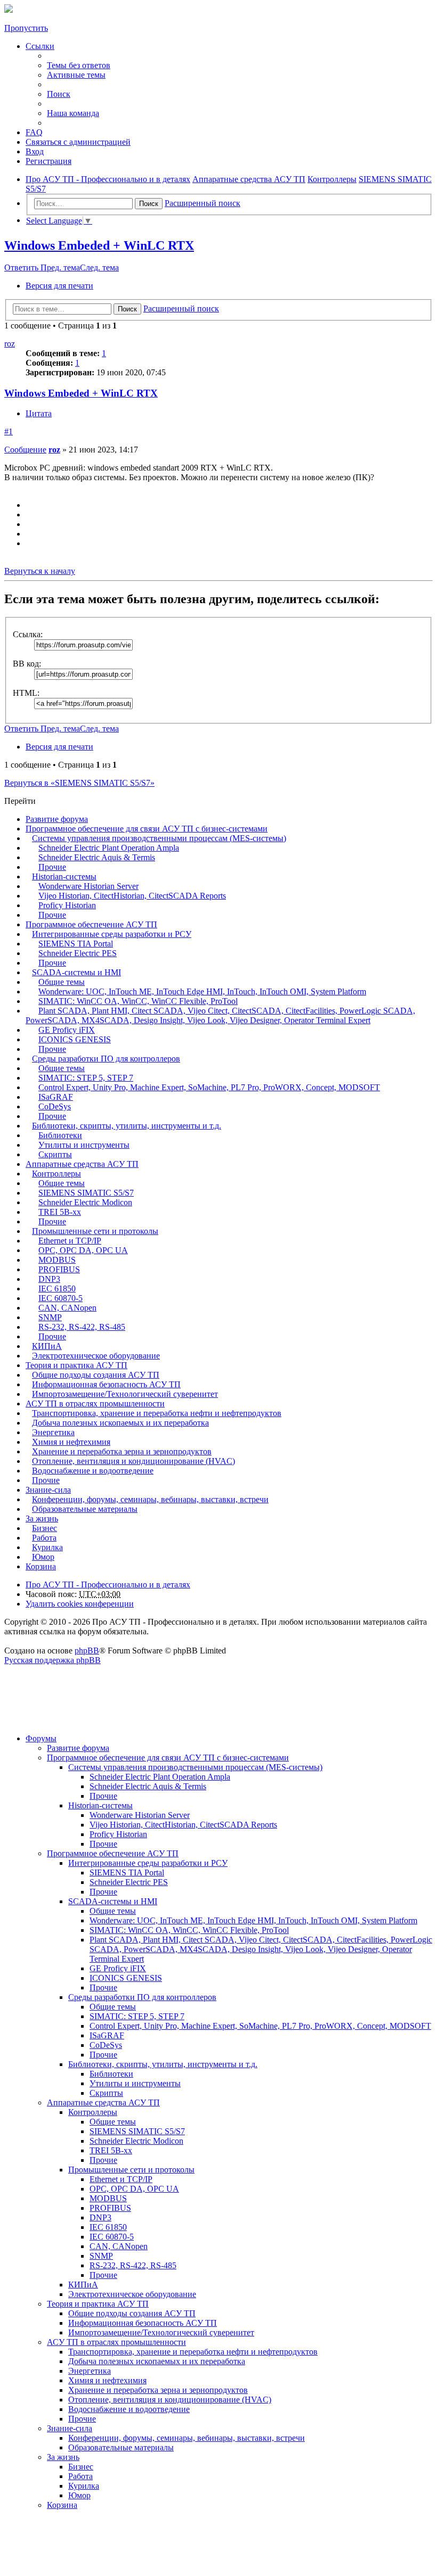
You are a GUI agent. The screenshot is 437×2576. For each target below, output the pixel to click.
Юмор (43, 1557)
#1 (9, 431)
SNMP (50, 1317)
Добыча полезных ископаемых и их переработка (120, 1423)
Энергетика (53, 1432)
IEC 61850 (57, 1289)
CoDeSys (55, 1106)
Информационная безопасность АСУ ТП (106, 1384)
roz (10, 344)
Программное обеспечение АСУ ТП (91, 924)
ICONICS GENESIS (75, 1039)
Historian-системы (64, 877)
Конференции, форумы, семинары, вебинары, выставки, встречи (150, 1499)
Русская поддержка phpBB (52, 1660)
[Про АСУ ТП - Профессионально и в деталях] (9, 10)
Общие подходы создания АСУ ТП (96, 1375)
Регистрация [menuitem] (48, 161)
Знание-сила (48, 1490)
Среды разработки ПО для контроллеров (106, 1059)
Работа (44, 1538)
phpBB (87, 1651)
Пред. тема (60, 268)
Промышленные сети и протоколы (95, 1231)
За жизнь (42, 1519)
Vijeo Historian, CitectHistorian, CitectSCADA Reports (132, 896)
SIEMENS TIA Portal (76, 944)
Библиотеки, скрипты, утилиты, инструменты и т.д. (127, 1126)
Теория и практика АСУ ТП (76, 1365)
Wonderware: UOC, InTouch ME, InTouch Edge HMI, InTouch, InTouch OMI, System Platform (202, 991)
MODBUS (57, 1260)
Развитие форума (57, 819)
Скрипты (55, 1154)
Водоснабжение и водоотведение (93, 1471)
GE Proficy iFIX (67, 1030)
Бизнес (44, 1528)
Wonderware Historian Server (88, 886)
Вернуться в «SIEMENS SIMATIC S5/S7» (79, 783)
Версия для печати (59, 286)
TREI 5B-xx (60, 1212)
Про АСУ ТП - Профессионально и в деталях (108, 1585)
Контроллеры (56, 1174)
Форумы (41, 1738)
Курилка (47, 1547)
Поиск (149, 204)
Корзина (41, 1566)
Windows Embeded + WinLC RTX (99, 245)
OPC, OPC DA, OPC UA (83, 1250)
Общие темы (62, 982)
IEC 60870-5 (60, 1298)
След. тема (99, 268)
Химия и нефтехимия (71, 1442)
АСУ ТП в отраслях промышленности (95, 1404)
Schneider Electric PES (78, 953)
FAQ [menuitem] (34, 132)
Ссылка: (28, 634)
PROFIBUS (59, 1269)
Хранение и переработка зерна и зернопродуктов (122, 1451)
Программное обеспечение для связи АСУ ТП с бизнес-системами (147, 829)
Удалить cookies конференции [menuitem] (80, 1604)
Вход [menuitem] (35, 151)
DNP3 (49, 1279)
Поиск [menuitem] (59, 94)
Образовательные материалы (85, 1509)
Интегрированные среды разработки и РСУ (112, 934)
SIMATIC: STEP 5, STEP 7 (86, 1078)
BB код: (27, 664)
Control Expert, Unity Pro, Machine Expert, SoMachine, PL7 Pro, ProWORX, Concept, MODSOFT (209, 1087)
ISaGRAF (56, 1097)
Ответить (22, 268)
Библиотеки (60, 1135)
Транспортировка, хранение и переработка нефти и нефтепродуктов (157, 1413)
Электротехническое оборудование (96, 1356)
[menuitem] (78, 142)
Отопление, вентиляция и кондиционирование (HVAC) (133, 1461)
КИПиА (47, 1346)
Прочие (52, 867)
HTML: (26, 693)
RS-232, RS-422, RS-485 (82, 1327)
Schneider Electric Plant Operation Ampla (109, 848)
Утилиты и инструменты (84, 1145)
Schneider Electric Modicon (85, 1202)
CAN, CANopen (67, 1308)
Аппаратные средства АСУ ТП (82, 1164)
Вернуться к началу (40, 571)
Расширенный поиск (203, 203)
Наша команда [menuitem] (73, 113)
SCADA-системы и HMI (76, 972)
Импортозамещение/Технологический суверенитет (125, 1394)
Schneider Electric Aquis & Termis (97, 857)
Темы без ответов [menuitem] (79, 65)
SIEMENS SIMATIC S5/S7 (86, 1193)
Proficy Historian (67, 905)
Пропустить (26, 28)
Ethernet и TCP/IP (70, 1241)
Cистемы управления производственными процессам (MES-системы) (159, 838)
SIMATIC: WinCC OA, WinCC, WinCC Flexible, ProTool (138, 1001)
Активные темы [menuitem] (76, 75)
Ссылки (40, 46)
